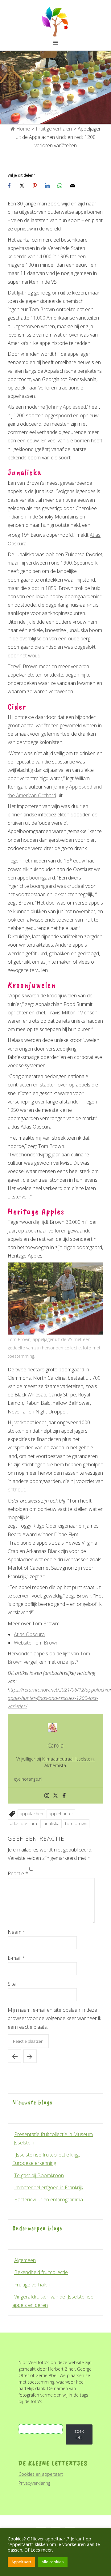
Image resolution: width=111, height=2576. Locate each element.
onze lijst (67, 1662)
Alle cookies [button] (53, 2562)
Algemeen (25, 2260)
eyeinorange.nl (28, 1779)
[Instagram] (47, 1796)
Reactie (18, 1873)
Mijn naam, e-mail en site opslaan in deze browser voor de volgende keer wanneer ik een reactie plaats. (54, 2018)
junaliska (51, 1823)
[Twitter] (55, 1796)
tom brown (76, 1823)
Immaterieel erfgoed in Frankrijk (49, 2187)
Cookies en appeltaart (41, 2474)
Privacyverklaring (34, 2483)
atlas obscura (23, 1823)
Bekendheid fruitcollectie (41, 2272)
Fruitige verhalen (54, 129)
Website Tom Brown (36, 1643)
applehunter (61, 1814)
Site (12, 1984)
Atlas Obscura (29, 1634)
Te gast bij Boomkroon (39, 2175)
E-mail (16, 1958)
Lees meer (41, 2550)
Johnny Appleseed (66, 407)
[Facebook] (64, 1796)
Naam (16, 1932)
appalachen (31, 1814)
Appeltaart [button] (21, 2562)
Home (23, 129)
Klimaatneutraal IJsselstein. (68, 1759)
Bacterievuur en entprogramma (49, 2200)
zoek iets (79, 2434)
